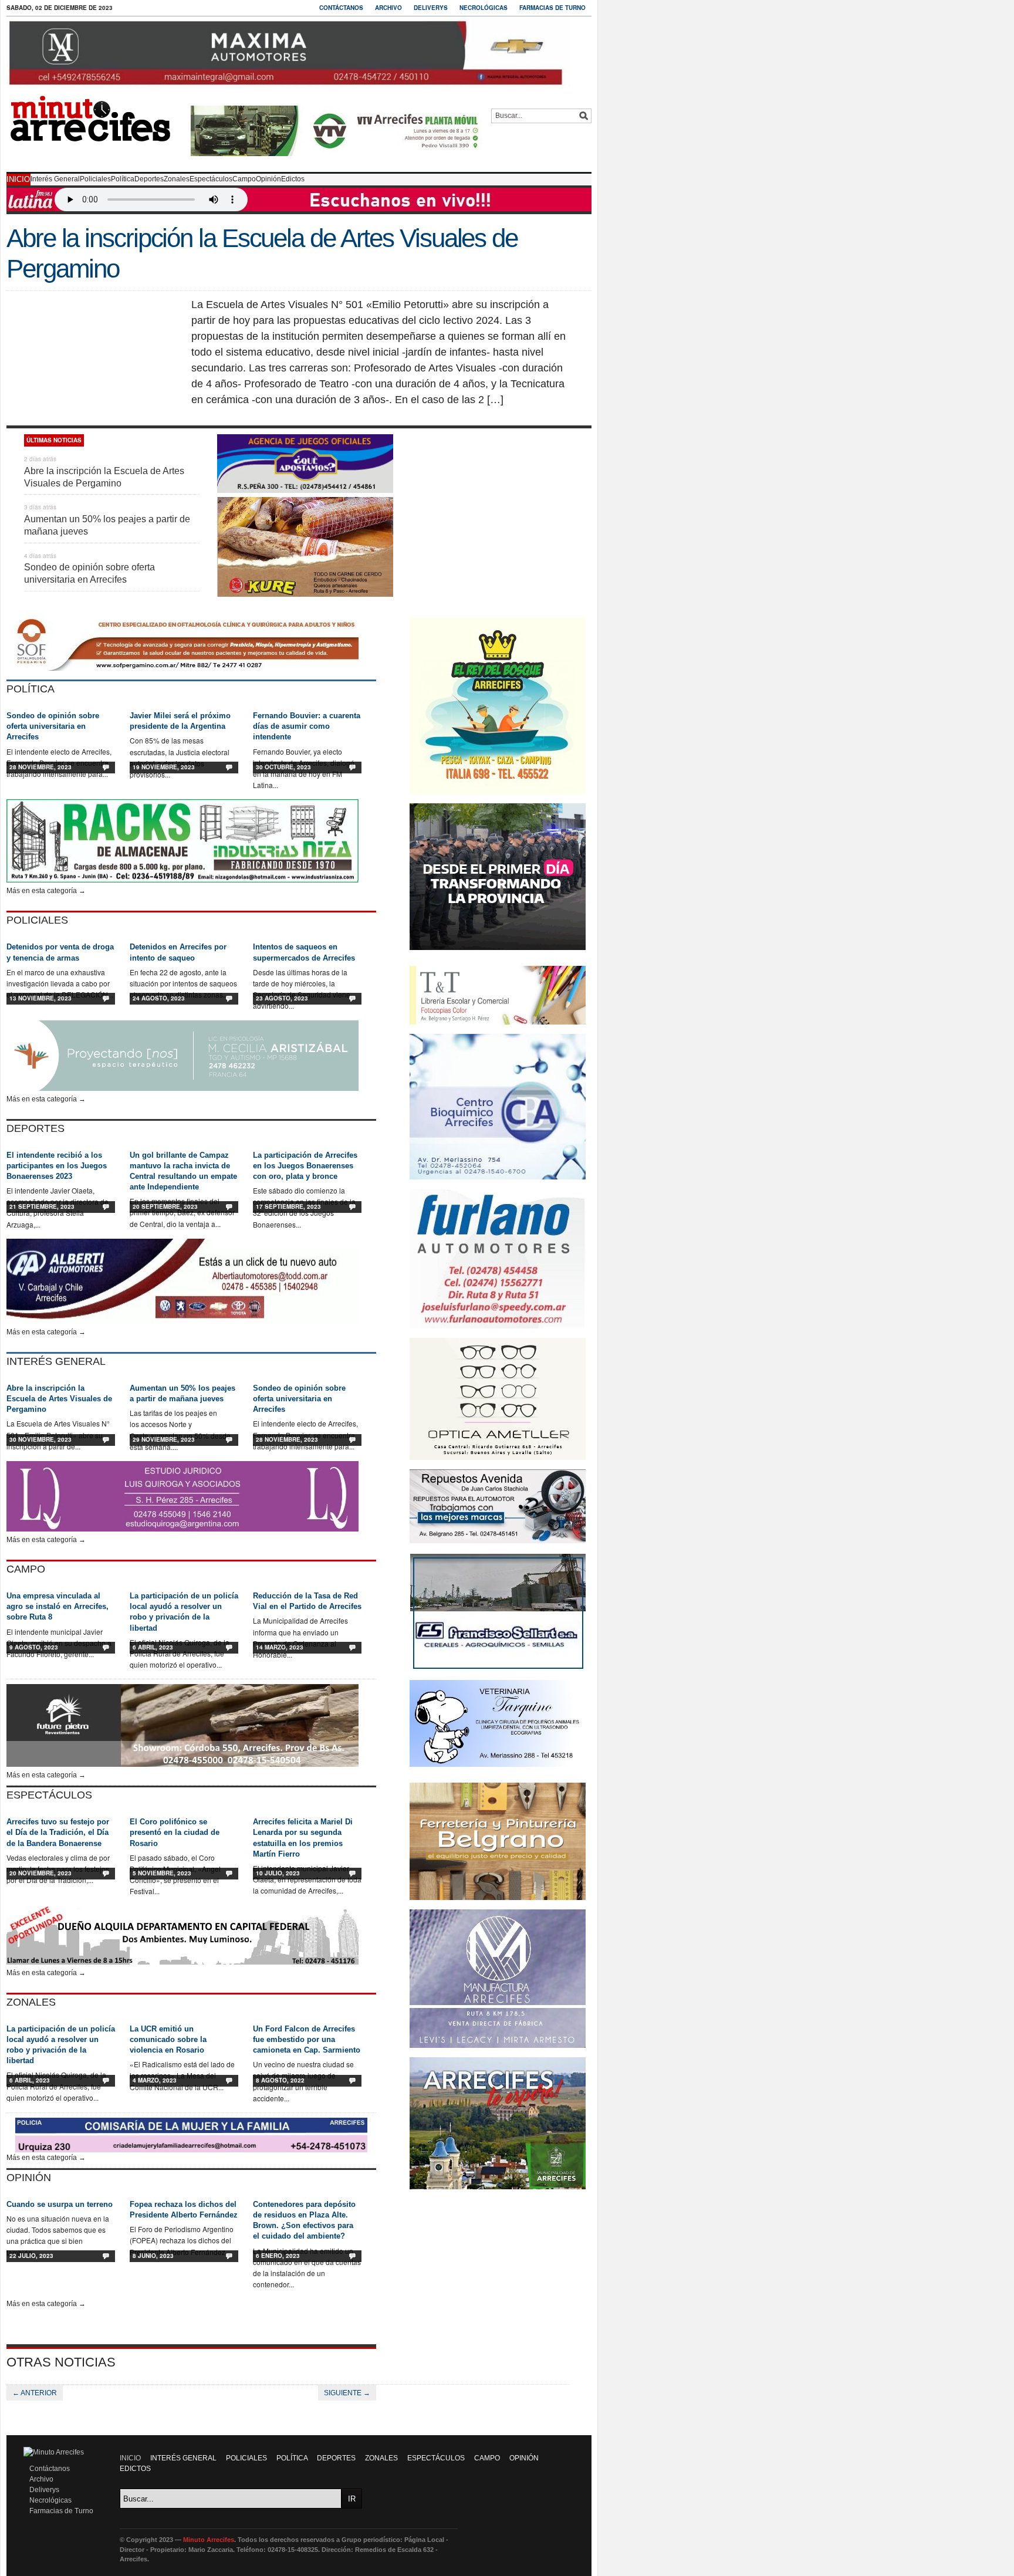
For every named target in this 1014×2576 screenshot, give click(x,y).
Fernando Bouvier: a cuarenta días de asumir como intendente (307, 726)
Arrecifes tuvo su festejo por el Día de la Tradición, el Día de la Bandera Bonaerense (58, 1832)
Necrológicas (484, 8)
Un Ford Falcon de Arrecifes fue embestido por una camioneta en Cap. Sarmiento (307, 2039)
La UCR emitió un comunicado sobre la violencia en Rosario (168, 2039)
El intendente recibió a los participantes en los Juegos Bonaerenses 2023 (57, 1166)
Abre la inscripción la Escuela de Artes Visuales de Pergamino (59, 1399)
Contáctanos (341, 8)
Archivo (388, 8)
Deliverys (431, 8)
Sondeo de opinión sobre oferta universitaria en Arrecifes (53, 726)
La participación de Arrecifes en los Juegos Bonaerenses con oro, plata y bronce (305, 1166)
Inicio (18, 179)
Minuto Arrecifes (209, 2540)
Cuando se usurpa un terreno (60, 2204)
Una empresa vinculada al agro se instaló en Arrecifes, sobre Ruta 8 (58, 1606)
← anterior (35, 2393)
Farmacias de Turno (552, 8)
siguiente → (347, 2393)
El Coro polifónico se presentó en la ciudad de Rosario (175, 1832)
